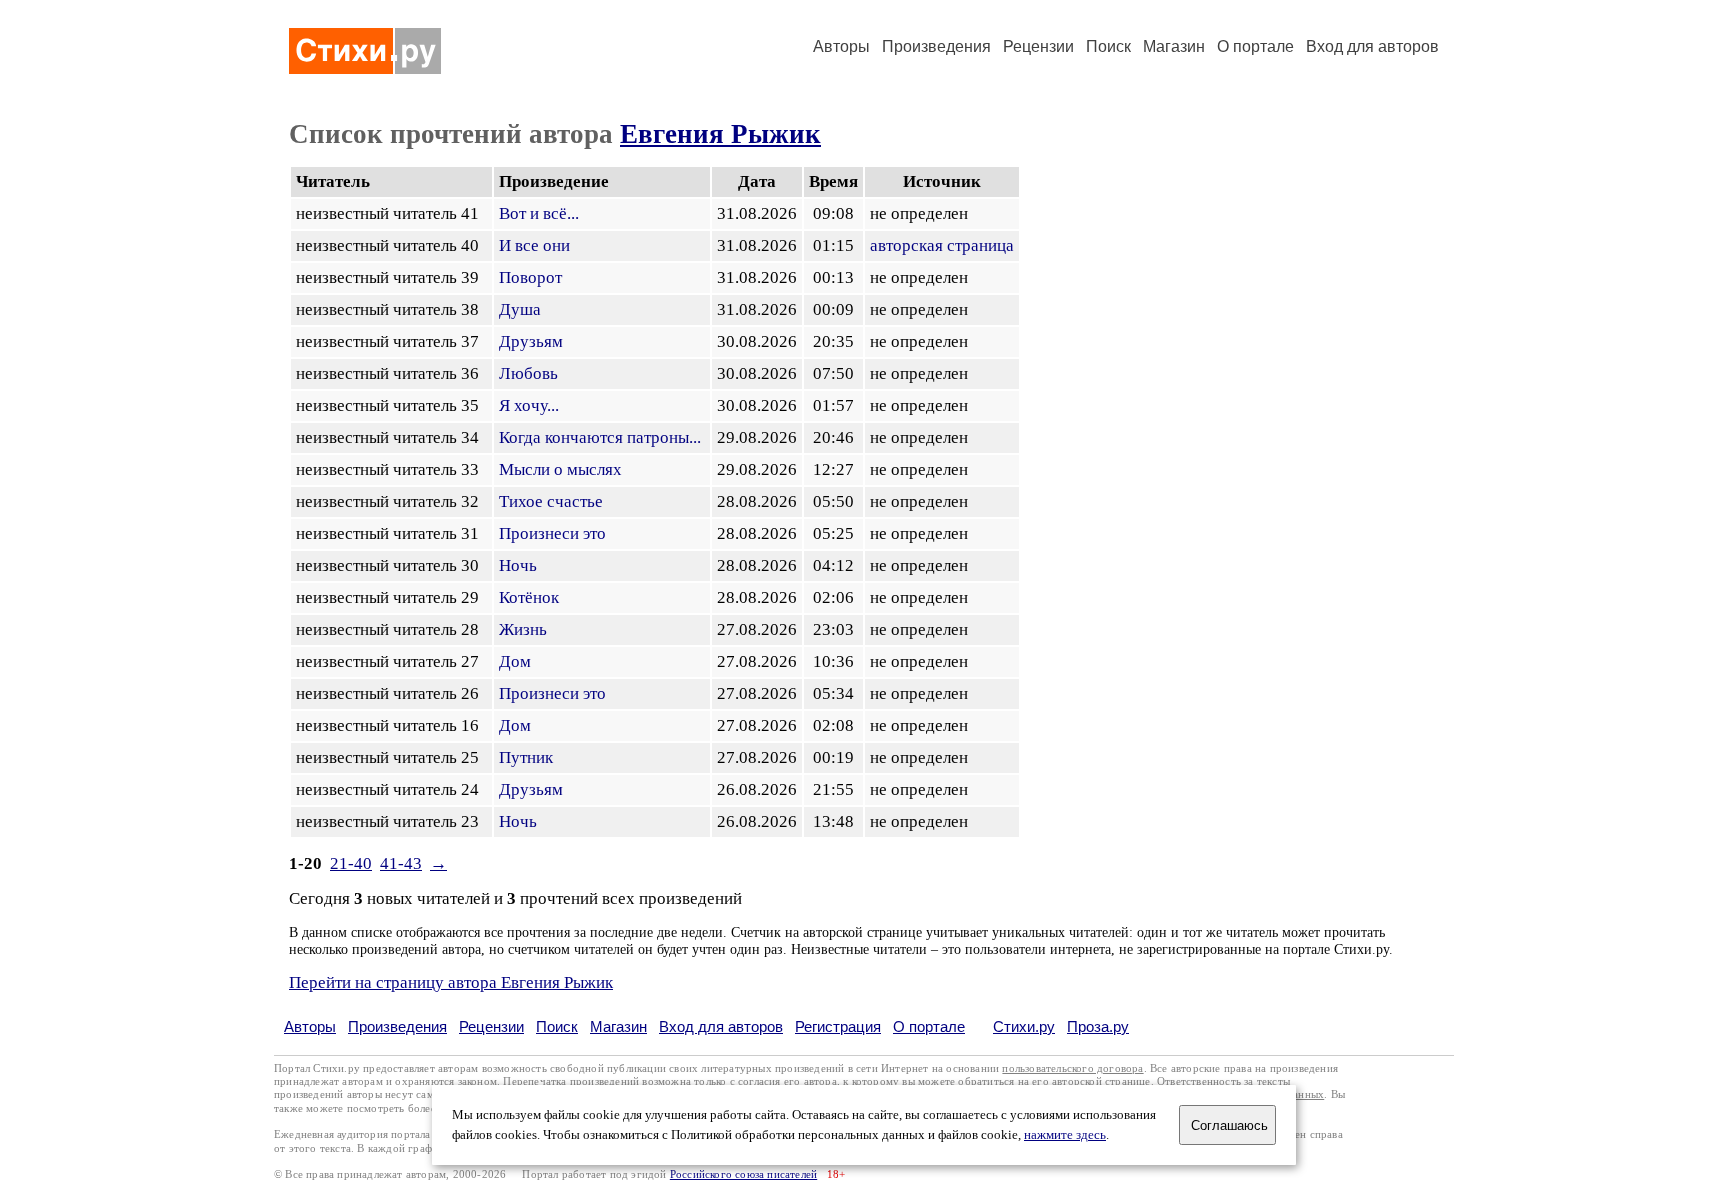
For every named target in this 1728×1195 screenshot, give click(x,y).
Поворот (530, 277)
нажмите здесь (1065, 1135)
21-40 (351, 863)
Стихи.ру (1024, 1026)
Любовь (528, 373)
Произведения (936, 46)
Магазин (1174, 46)
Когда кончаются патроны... (600, 437)
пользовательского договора (1072, 1068)
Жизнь (523, 629)
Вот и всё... (539, 213)
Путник (526, 757)
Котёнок (529, 597)
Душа (520, 309)
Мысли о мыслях (560, 469)
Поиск (1108, 46)
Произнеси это (552, 533)
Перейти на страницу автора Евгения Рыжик (451, 982)
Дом (515, 661)
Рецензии (1038, 46)
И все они (534, 245)
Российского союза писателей (743, 1174)
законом (477, 1081)
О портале (929, 1026)
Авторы (841, 46)
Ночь (518, 565)
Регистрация (838, 1026)
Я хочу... (529, 405)
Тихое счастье (551, 501)
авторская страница (942, 245)
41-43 (401, 863)
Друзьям (531, 341)
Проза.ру (1098, 1026)
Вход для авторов (1372, 46)
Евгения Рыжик (720, 134)
